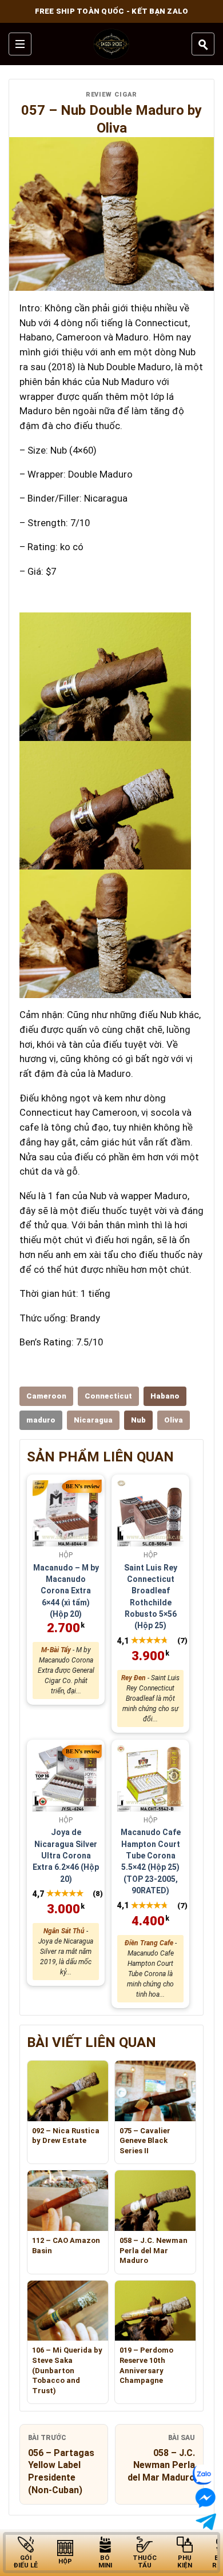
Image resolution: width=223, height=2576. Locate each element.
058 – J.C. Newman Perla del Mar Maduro (154, 2250)
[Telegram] (206, 2521)
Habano (165, 1396)
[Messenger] (202, 2498)
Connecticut (108, 1396)
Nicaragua (93, 1420)
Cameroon (46, 1396)
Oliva (174, 1420)
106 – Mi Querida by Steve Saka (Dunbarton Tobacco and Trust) (67, 2370)
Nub (138, 1420)
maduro (41, 1420)
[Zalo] (205, 2475)
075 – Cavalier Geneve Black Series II (145, 2141)
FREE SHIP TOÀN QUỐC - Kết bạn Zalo (112, 11)
